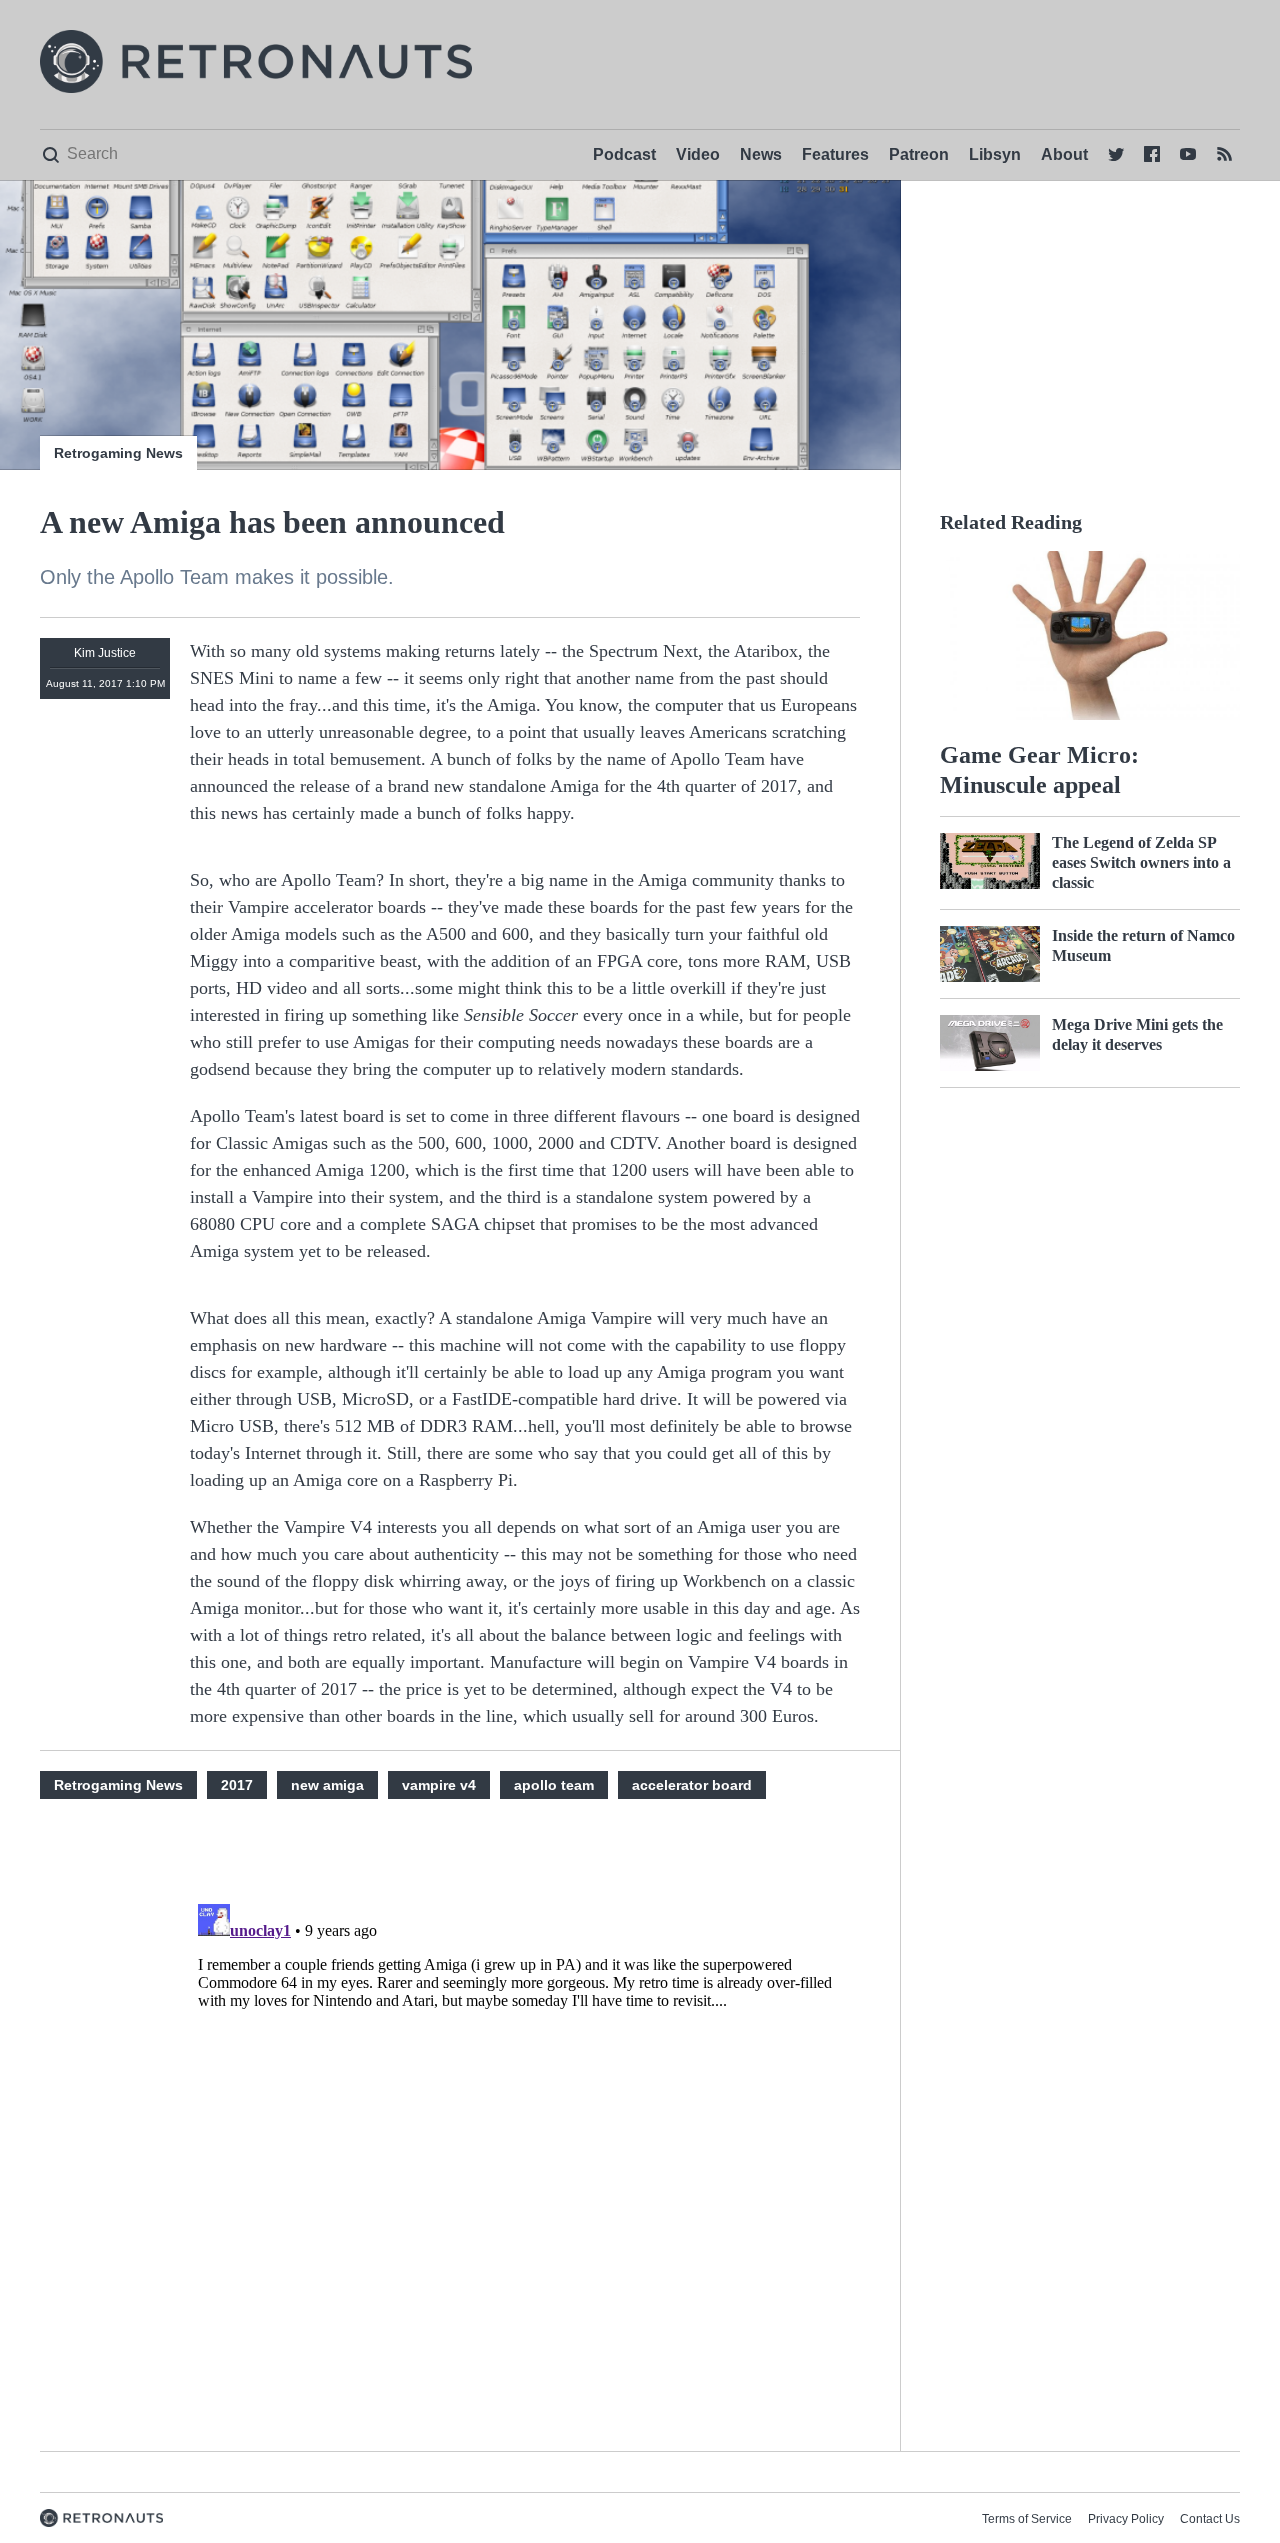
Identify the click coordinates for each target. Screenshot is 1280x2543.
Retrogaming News (118, 453)
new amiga (327, 1785)
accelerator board (692, 1785)
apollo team (554, 1785)
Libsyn (995, 154)
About (1064, 154)
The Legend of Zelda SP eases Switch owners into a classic (1141, 862)
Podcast (624, 154)
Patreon (919, 154)
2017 (237, 1785)
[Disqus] (525, 2146)
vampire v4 (439, 1785)
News (761, 154)
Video (698, 154)
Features (835, 154)
